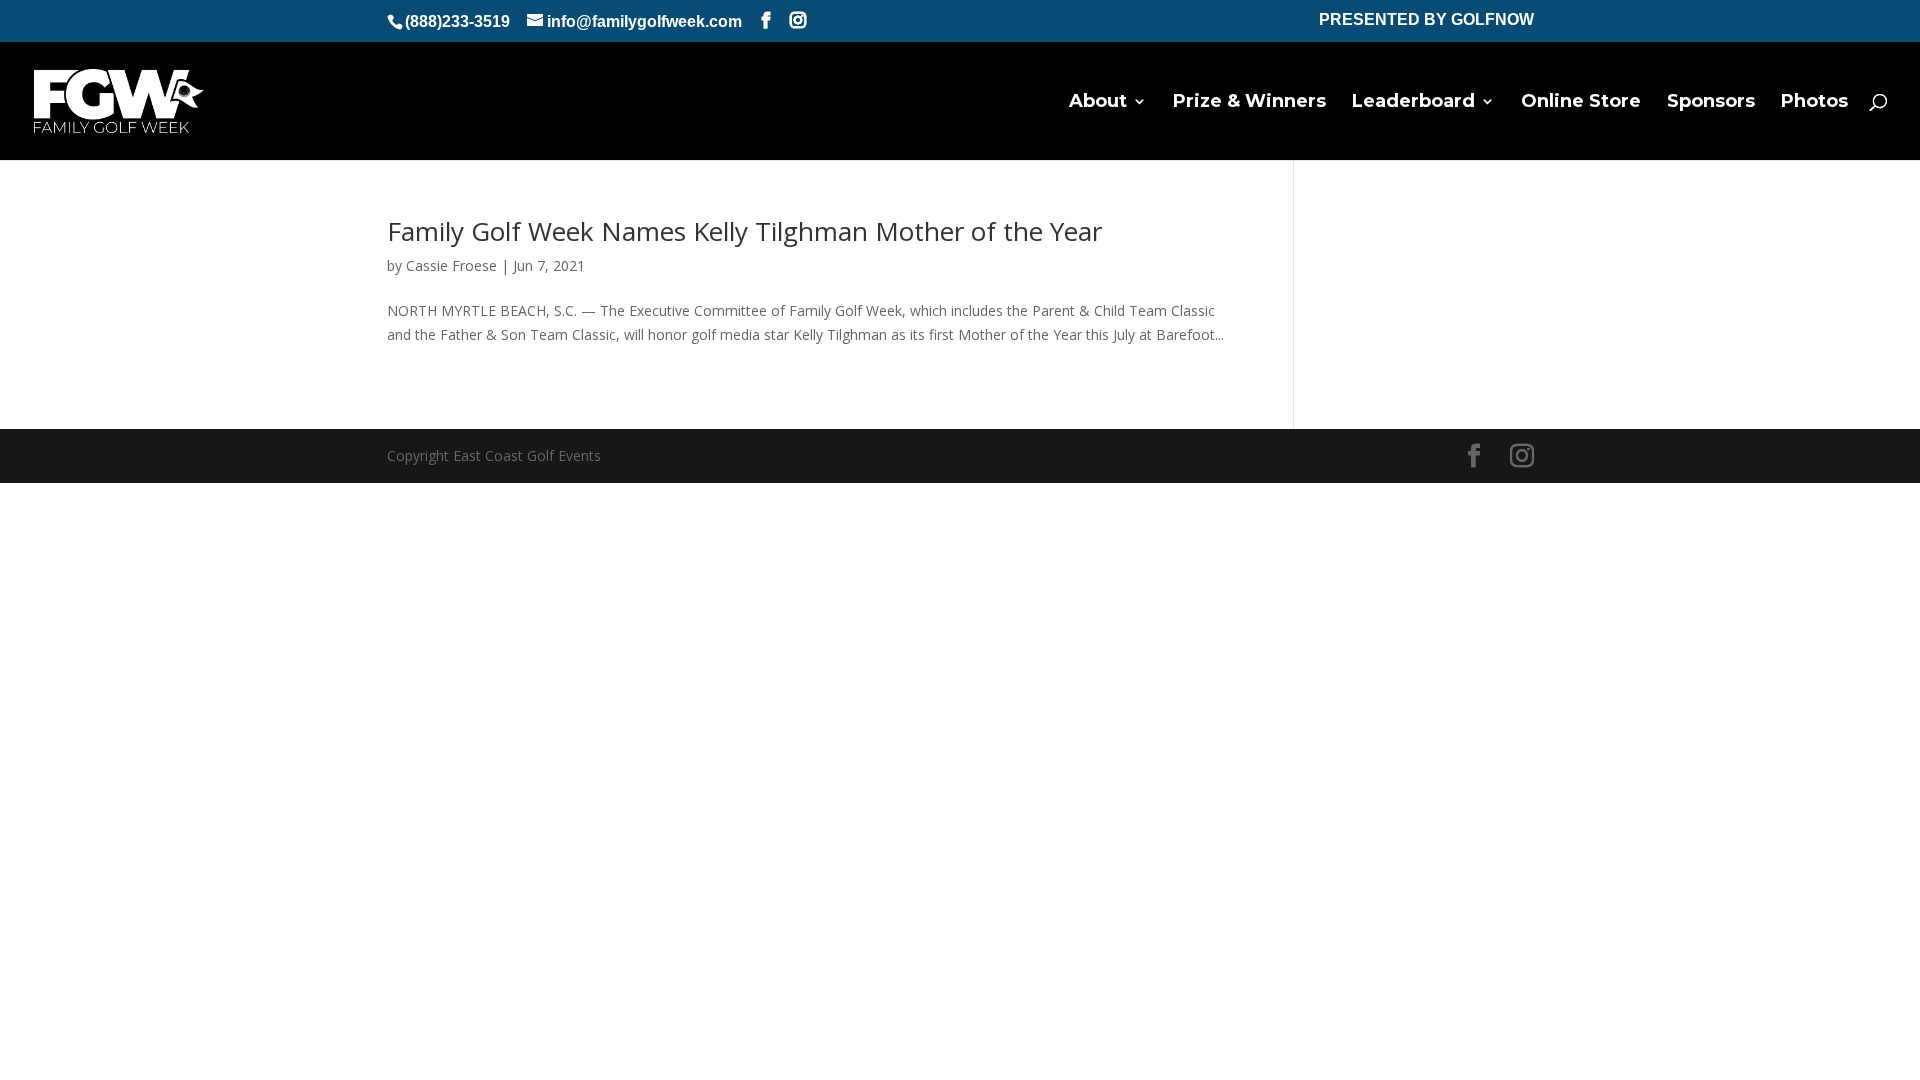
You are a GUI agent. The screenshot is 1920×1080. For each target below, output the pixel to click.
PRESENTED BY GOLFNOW (1426, 20)
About (1098, 103)
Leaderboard (1413, 103)
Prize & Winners (1249, 103)
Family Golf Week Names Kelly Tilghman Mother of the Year (744, 231)
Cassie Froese (451, 265)
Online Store (1581, 103)
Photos (1814, 103)
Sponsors (1711, 103)
